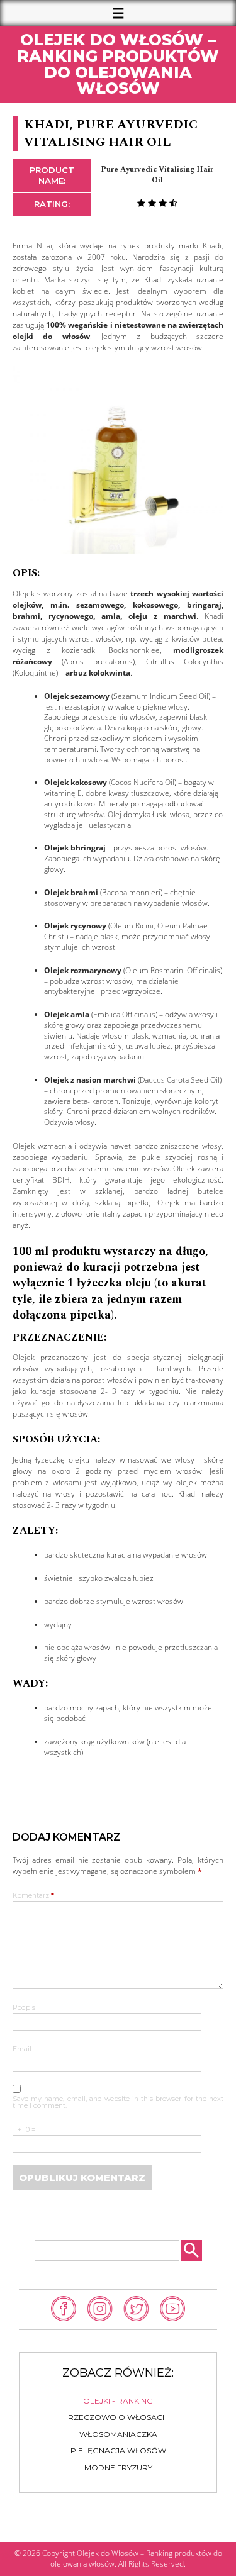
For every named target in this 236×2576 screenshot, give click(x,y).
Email (22, 2050)
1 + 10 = (24, 2130)
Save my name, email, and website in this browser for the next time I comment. (118, 2103)
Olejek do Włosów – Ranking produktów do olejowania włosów (118, 64)
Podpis (24, 2008)
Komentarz (33, 1896)
